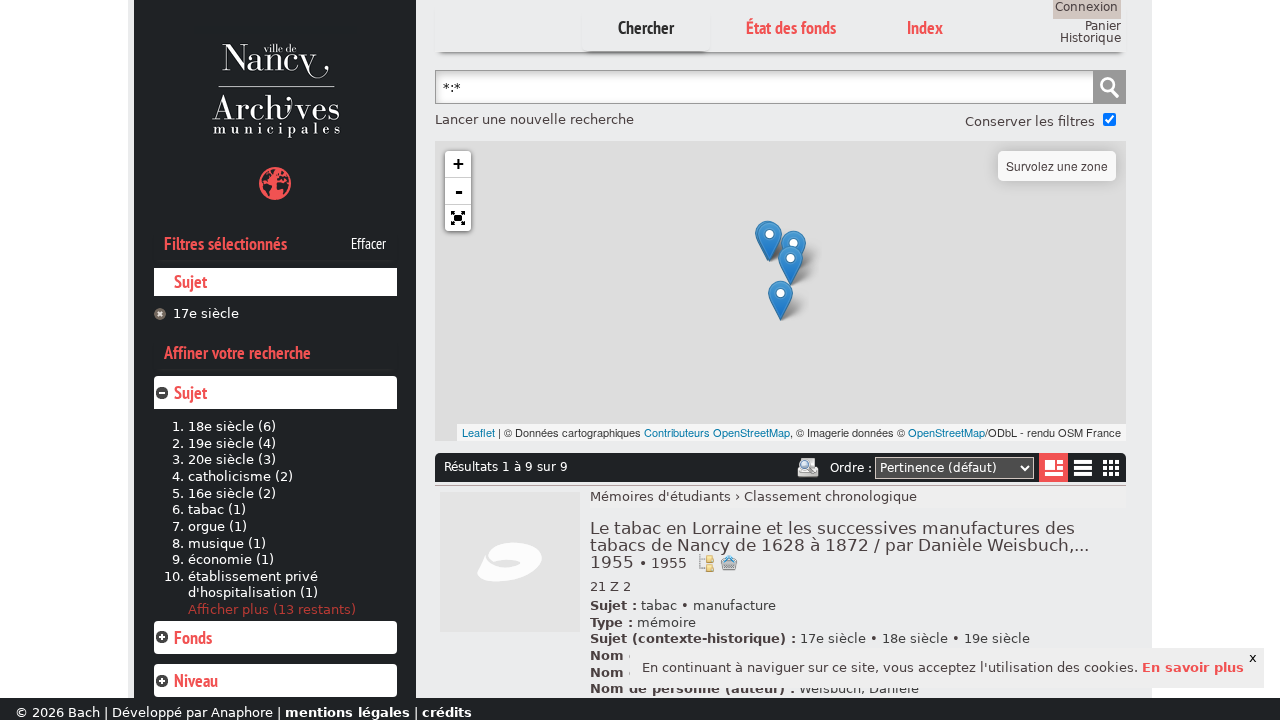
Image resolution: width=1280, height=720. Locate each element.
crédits (447, 712)
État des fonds (791, 27)
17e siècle (206, 313)
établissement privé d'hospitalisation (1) (253, 585)
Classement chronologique (830, 496)
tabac (659, 605)
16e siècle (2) (232, 493)
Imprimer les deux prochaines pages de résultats (808, 468)
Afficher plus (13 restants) (272, 609)
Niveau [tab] (196, 680)
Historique (1090, 38)
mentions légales (347, 712)
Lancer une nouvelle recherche (534, 119)
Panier (1103, 26)
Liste (1053, 467)
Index (925, 27)
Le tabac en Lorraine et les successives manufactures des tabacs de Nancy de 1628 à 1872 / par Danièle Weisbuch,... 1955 (839, 545)
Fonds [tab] (193, 637)
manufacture (734, 605)
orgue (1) (217, 526)
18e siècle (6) (232, 426)
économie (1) (231, 559)
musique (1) (227, 543)
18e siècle (915, 638)
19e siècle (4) (232, 443)
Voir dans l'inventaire (706, 563)
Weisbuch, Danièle (859, 688)
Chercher (646, 27)
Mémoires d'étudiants (660, 496)
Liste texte (1082, 471)
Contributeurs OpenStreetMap (717, 432)
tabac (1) (217, 509)
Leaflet (478, 432)
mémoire (666, 622)
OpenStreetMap (946, 432)
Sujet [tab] (190, 392)
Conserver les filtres (1030, 121)
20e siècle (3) (232, 459)
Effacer (368, 244)
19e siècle (997, 638)
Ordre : (851, 468)
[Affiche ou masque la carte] (275, 186)
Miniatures (1111, 467)
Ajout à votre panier (729, 563)
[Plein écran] (458, 218)
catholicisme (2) (240, 476)
